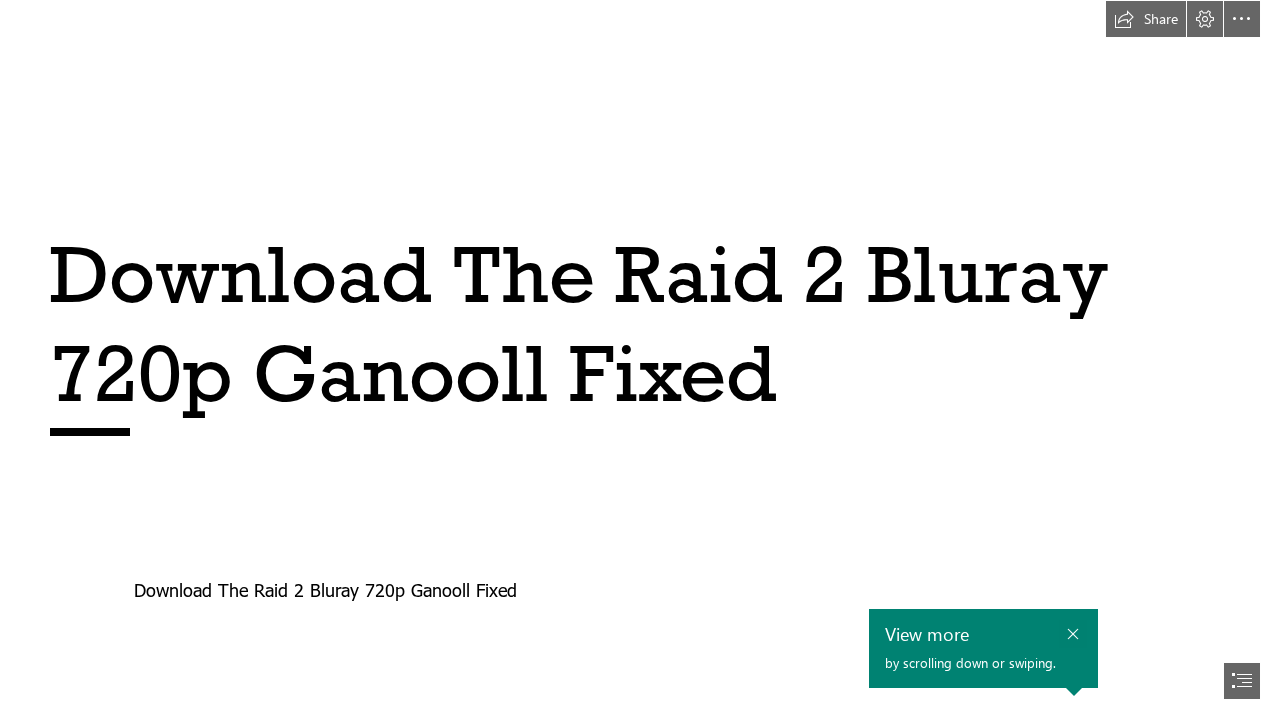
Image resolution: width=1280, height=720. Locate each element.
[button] (1146, 19)
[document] (640, 360)
